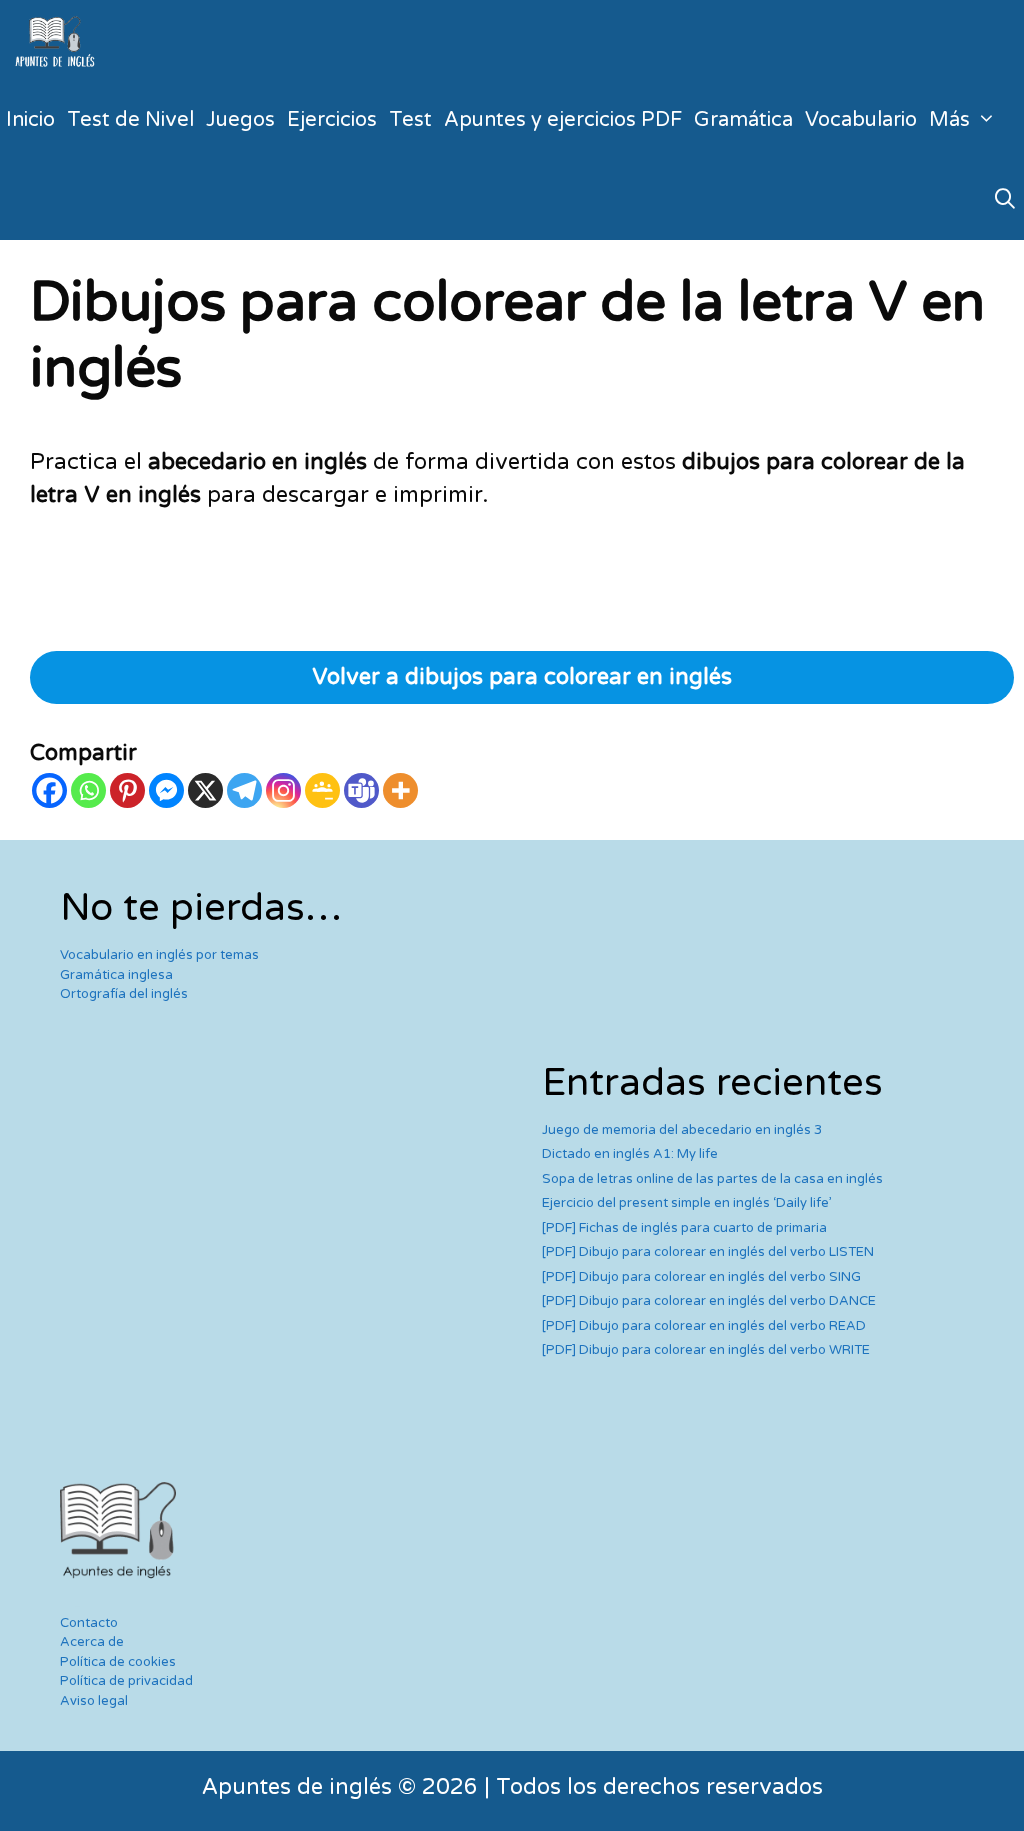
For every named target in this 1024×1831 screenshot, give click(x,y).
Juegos (240, 120)
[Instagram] (283, 790)
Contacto (89, 1623)
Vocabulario (861, 120)
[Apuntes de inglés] (59, 40)
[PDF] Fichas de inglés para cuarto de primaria (684, 1228)
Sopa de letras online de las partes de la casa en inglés (712, 1179)
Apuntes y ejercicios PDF (563, 120)
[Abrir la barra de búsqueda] (1005, 200)
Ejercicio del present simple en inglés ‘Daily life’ (687, 1203)
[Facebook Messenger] (166, 790)
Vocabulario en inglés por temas (159, 955)
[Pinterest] (127, 790)
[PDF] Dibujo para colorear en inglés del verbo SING (701, 1277)
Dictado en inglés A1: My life (630, 1154)
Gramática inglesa (116, 975)
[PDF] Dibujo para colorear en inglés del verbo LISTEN (708, 1252)
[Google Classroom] (322, 790)
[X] (205, 790)
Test (410, 120)
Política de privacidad (126, 1681)
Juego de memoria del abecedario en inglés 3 (682, 1130)
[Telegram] (244, 790)
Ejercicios (332, 120)
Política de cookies (118, 1662)
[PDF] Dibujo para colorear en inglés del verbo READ (704, 1326)
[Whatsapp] (88, 790)
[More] (400, 790)
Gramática (743, 120)
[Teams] (361, 790)
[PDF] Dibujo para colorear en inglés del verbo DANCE (709, 1301)
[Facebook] (49, 790)
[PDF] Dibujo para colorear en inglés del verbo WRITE (706, 1350)
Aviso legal (94, 1701)
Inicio (30, 120)
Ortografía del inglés (124, 994)
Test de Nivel (130, 120)
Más (949, 120)
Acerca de (92, 1642)
